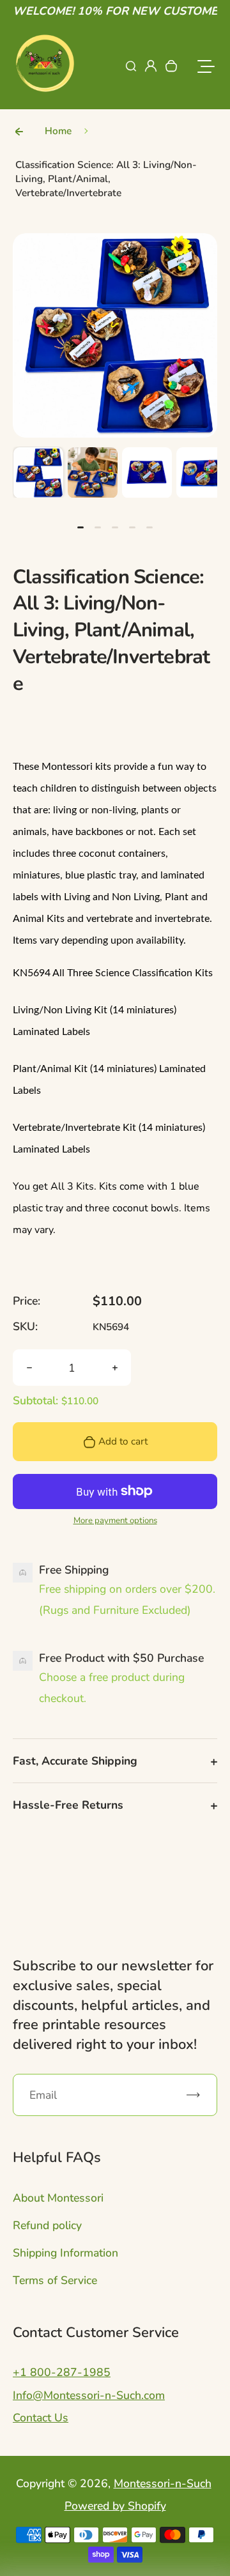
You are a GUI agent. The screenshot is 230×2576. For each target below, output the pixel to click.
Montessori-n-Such (163, 2483)
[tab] (80, 527)
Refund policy (47, 2225)
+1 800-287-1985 (62, 2372)
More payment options (115, 1521)
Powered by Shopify (115, 2506)
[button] (38, 472)
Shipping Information (65, 2253)
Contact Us (41, 2418)
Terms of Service (55, 2280)
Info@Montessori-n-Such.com (89, 2395)
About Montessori (58, 2198)
